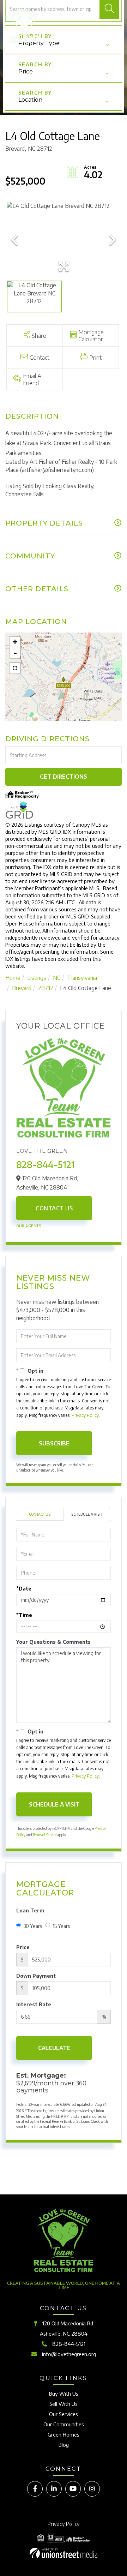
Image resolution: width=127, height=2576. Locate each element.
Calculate (54, 2048)
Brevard (22, 988)
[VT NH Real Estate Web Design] (64, 2553)
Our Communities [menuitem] (64, 2424)
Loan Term (30, 1910)
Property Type (39, 43)
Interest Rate (34, 2004)
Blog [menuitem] (64, 2445)
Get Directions (64, 777)
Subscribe (54, 1443)
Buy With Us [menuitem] (64, 2394)
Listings (37, 978)
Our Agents (29, 1226)
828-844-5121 (46, 1164)
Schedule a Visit (87, 1514)
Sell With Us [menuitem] (64, 2404)
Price (26, 71)
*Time (24, 1615)
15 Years (61, 1926)
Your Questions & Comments (53, 1642)
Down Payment (36, 1976)
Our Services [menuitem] (64, 2414)
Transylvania (82, 978)
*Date (24, 1589)
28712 (46, 988)
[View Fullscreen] (15, 668)
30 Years (33, 1926)
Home (13, 978)
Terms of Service (45, 1835)
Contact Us (54, 1208)
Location (30, 100)
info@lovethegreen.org (69, 2354)
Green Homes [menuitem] (64, 2434)
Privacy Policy (85, 1415)
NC (57, 978)
